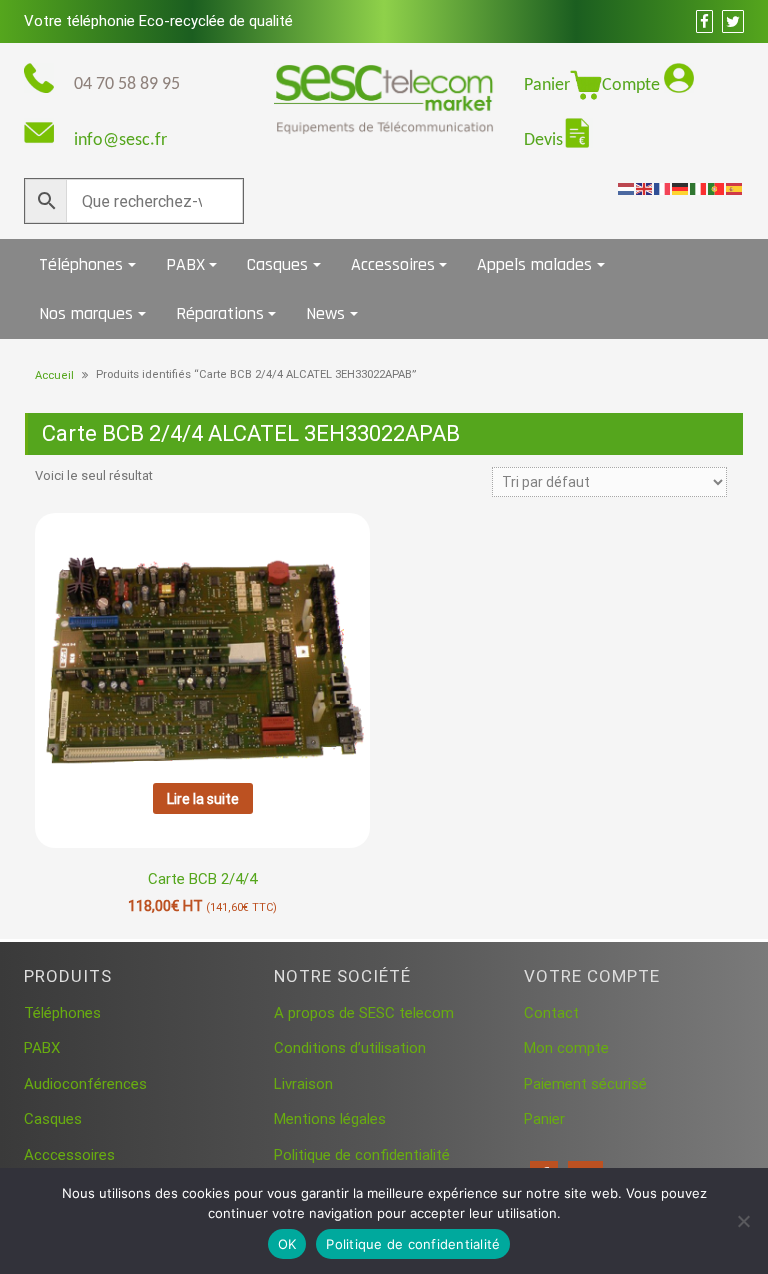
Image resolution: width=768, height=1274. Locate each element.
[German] (681, 188)
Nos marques (86, 313)
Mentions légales (330, 1119)
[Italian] (699, 188)
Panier (547, 85)
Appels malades (534, 264)
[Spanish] (735, 188)
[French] (663, 188)
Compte (633, 85)
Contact (551, 1013)
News (325, 313)
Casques (277, 264)
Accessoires (393, 264)
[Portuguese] (717, 188)
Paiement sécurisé (585, 1084)
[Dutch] (627, 188)
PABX (185, 264)
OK (287, 1244)
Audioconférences (85, 1084)
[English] (645, 188)
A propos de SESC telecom (364, 1013)
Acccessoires (69, 1155)
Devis (543, 140)
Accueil (54, 375)
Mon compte (566, 1048)
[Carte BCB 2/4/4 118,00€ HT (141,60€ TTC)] (202, 641)
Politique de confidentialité (362, 1155)
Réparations (220, 313)
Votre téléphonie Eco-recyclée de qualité (158, 21)
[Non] (743, 1221)
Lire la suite (203, 799)
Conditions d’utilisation (350, 1048)
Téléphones (81, 264)
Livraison (303, 1084)
